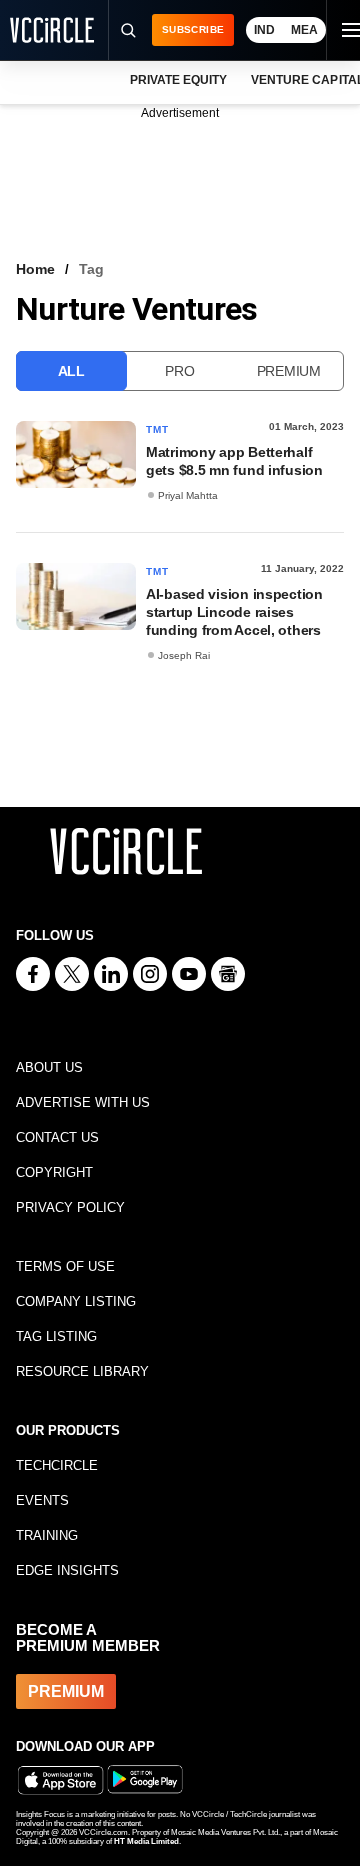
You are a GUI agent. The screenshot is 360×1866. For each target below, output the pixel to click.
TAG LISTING (56, 1336)
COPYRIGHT (54, 1172)
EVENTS (42, 1500)
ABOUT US (49, 1067)
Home (35, 269)
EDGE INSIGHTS (67, 1570)
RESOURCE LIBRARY (82, 1371)
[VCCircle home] (52, 30)
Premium (289, 371)
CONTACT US (57, 1137)
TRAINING (47, 1535)
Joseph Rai (184, 655)
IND (264, 30)
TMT (158, 429)
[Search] (127, 30)
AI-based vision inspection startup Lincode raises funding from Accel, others (234, 612)
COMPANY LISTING (76, 1301)
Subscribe (193, 29)
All (71, 371)
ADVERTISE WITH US (83, 1102)
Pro (179, 371)
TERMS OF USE (65, 1266)
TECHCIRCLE (57, 1465)
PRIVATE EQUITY (178, 80)
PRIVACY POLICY (70, 1207)
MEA (304, 30)
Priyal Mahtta (188, 495)
